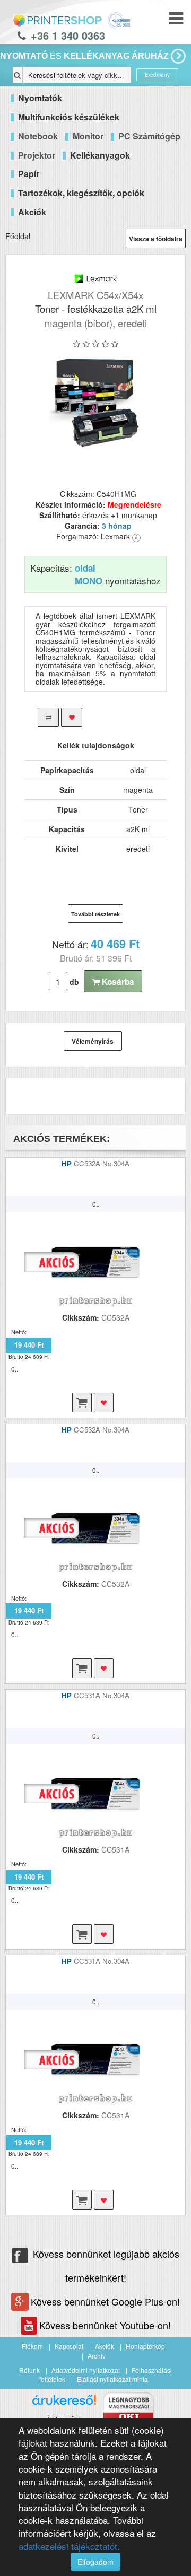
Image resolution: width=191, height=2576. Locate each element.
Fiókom (32, 2346)
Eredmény (157, 75)
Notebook (38, 136)
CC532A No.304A (102, 1163)
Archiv (97, 2356)
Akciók (105, 2346)
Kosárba (117, 982)
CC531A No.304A (102, 1695)
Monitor (88, 136)
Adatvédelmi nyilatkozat (86, 2370)
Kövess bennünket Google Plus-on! (105, 2301)
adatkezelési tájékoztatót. (69, 2546)
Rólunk (29, 2370)
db (74, 982)
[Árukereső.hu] (64, 2404)
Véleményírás (93, 1041)
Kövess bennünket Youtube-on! (105, 2325)
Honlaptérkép (145, 2346)
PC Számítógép (149, 136)
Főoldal (18, 236)
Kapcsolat (69, 2346)
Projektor (37, 155)
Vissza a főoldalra (156, 239)
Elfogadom (95, 2562)
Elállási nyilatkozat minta (112, 2379)
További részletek (95, 914)
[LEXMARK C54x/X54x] (95, 401)
